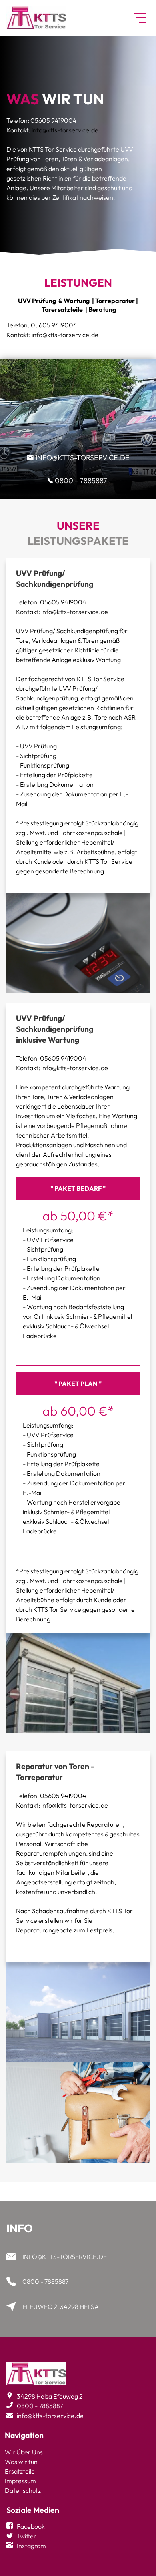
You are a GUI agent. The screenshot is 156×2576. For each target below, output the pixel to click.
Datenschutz (23, 2490)
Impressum (20, 2481)
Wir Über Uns (24, 2452)
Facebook (31, 2526)
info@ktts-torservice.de (65, 130)
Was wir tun (21, 2462)
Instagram (31, 2546)
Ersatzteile (20, 2471)
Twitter (27, 2536)
